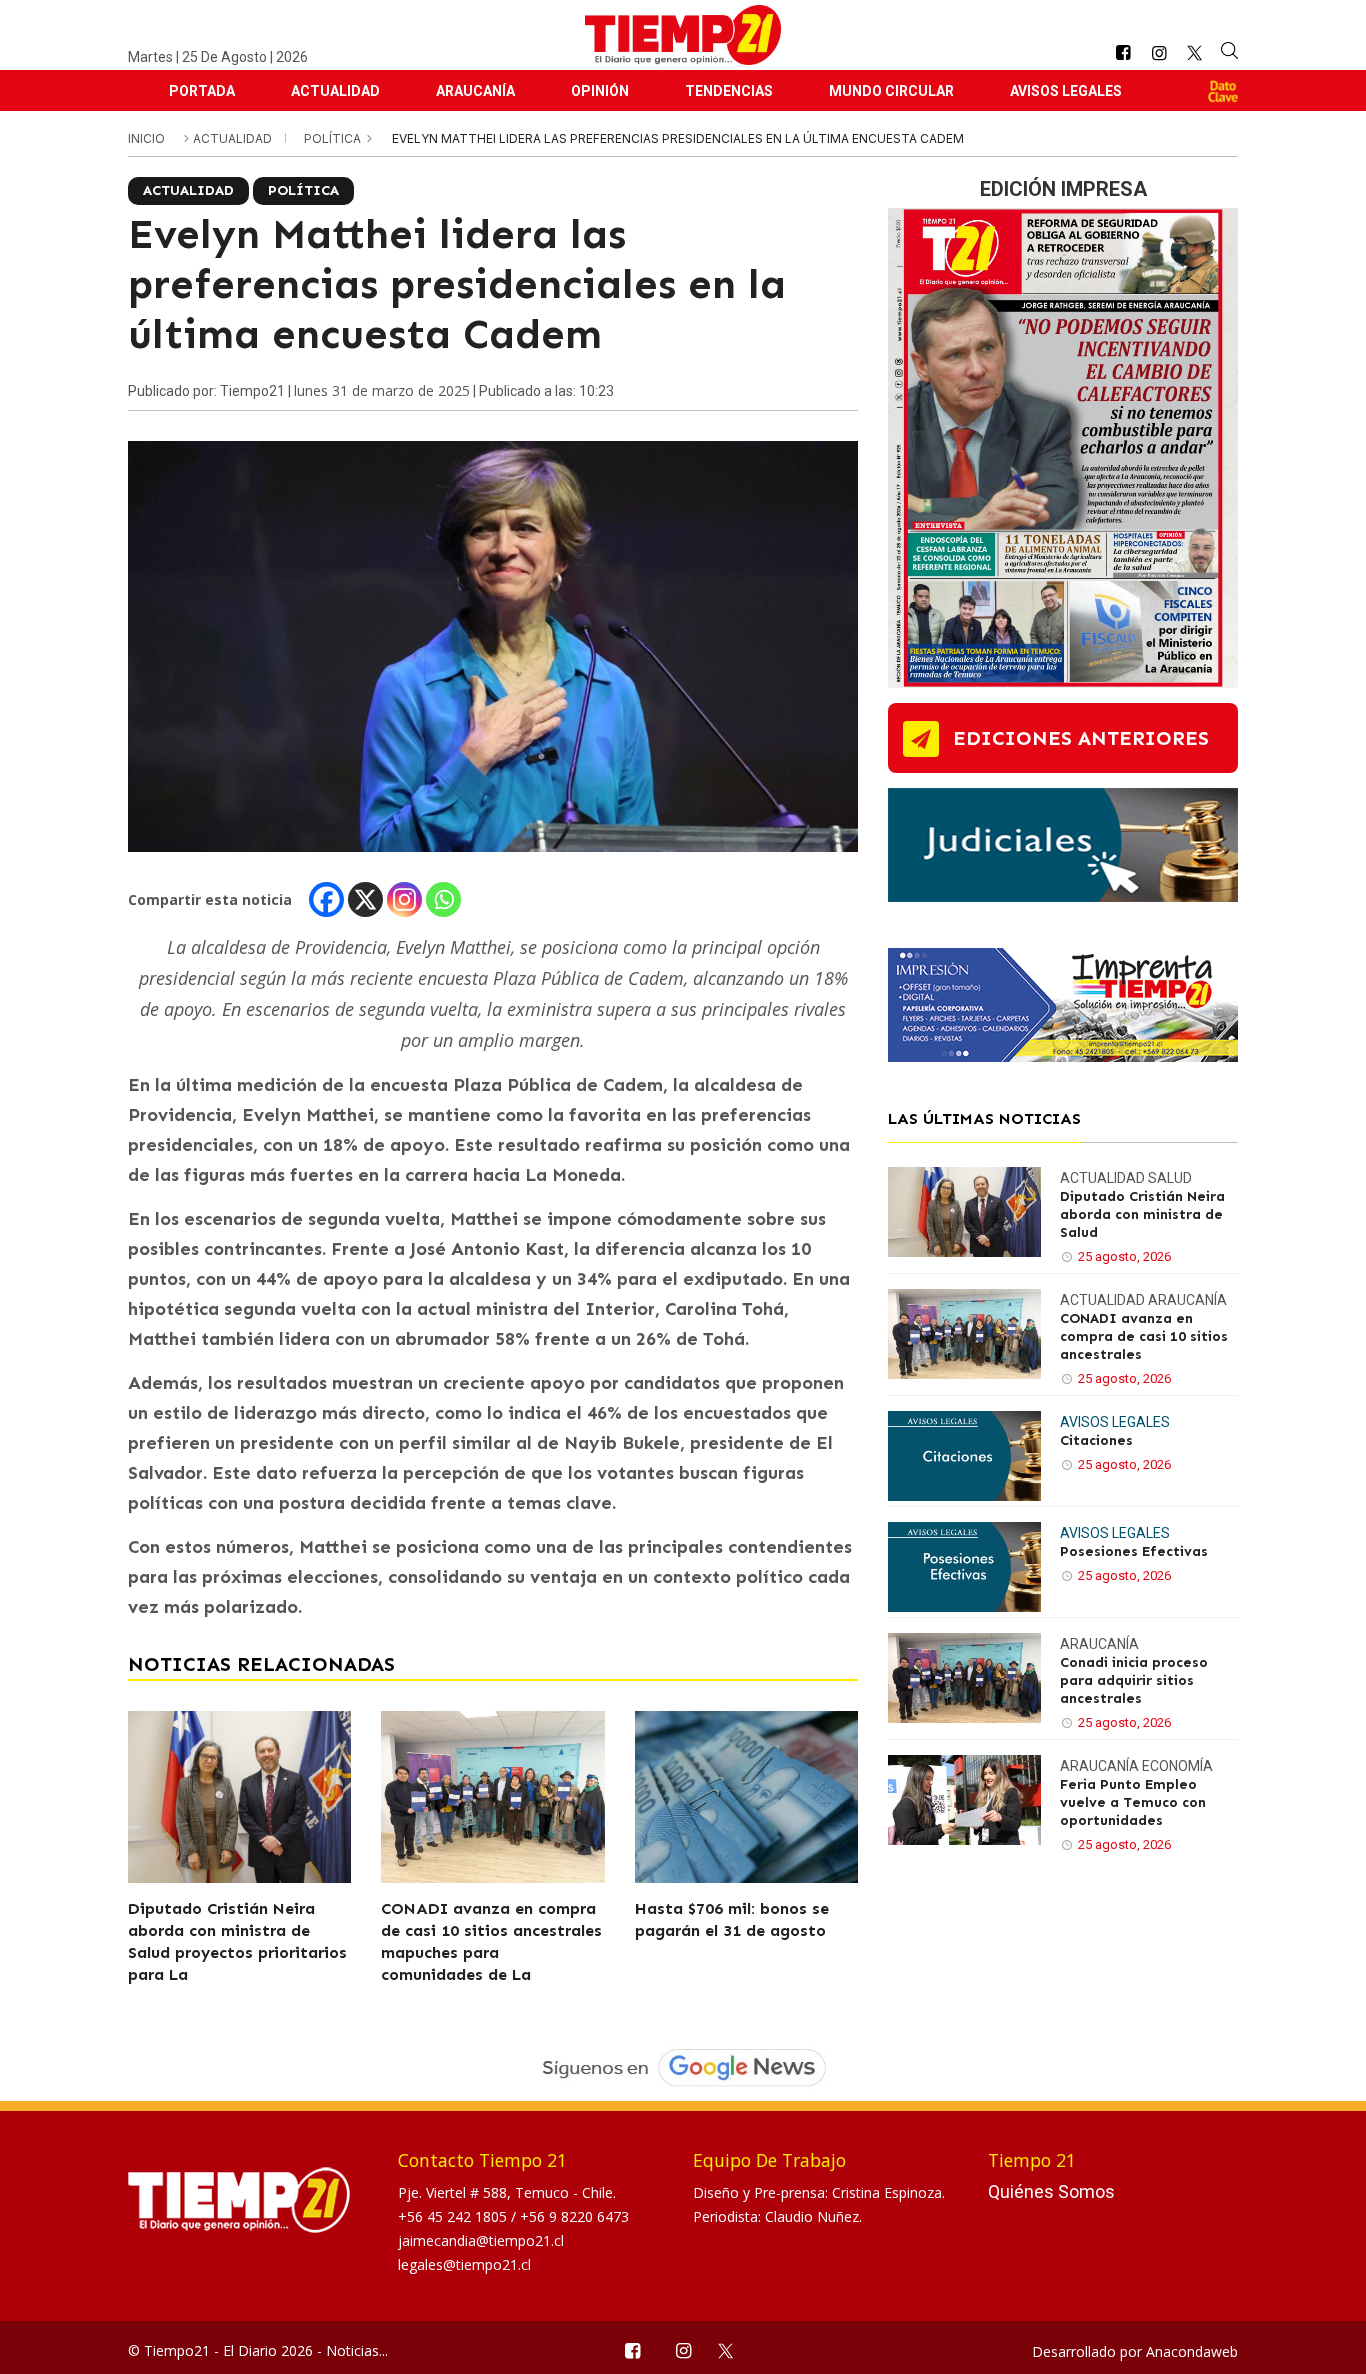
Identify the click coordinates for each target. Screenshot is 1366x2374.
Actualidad (335, 91)
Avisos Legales (1066, 91)
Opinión (600, 91)
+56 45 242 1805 (454, 2216)
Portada (202, 91)
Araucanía (475, 91)
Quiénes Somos (1051, 2191)
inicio (146, 138)
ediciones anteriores (1081, 738)
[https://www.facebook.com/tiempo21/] (1123, 53)
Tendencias (729, 91)
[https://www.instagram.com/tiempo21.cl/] (1159, 53)
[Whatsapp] (443, 899)
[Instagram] (404, 899)
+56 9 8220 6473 (574, 2216)
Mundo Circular (891, 91)
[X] (365, 899)
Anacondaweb (1192, 2351)
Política (334, 138)
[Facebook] (326, 899)
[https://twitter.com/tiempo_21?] (1194, 53)
